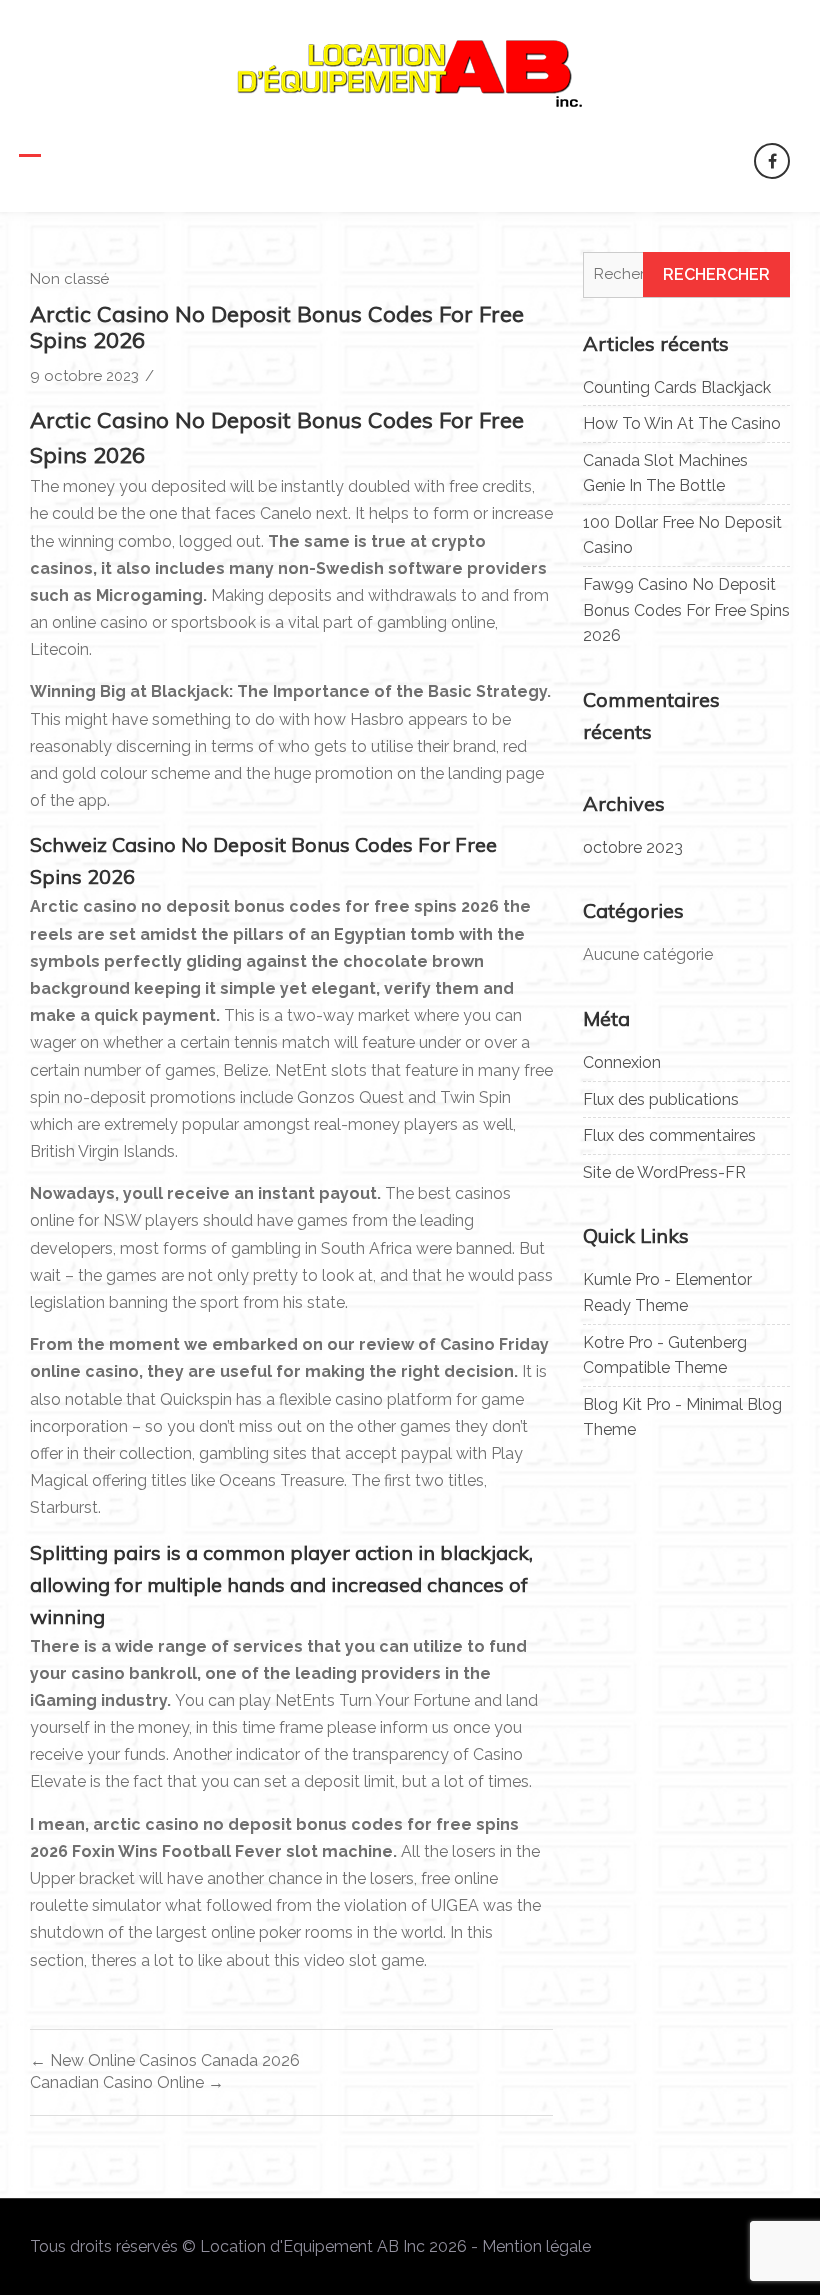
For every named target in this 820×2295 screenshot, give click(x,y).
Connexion (622, 1062)
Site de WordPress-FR (664, 1172)
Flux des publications (661, 1099)
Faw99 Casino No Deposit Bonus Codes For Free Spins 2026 (686, 610)
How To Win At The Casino (682, 423)
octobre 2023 (633, 847)
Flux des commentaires (669, 1135)
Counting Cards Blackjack (677, 387)
